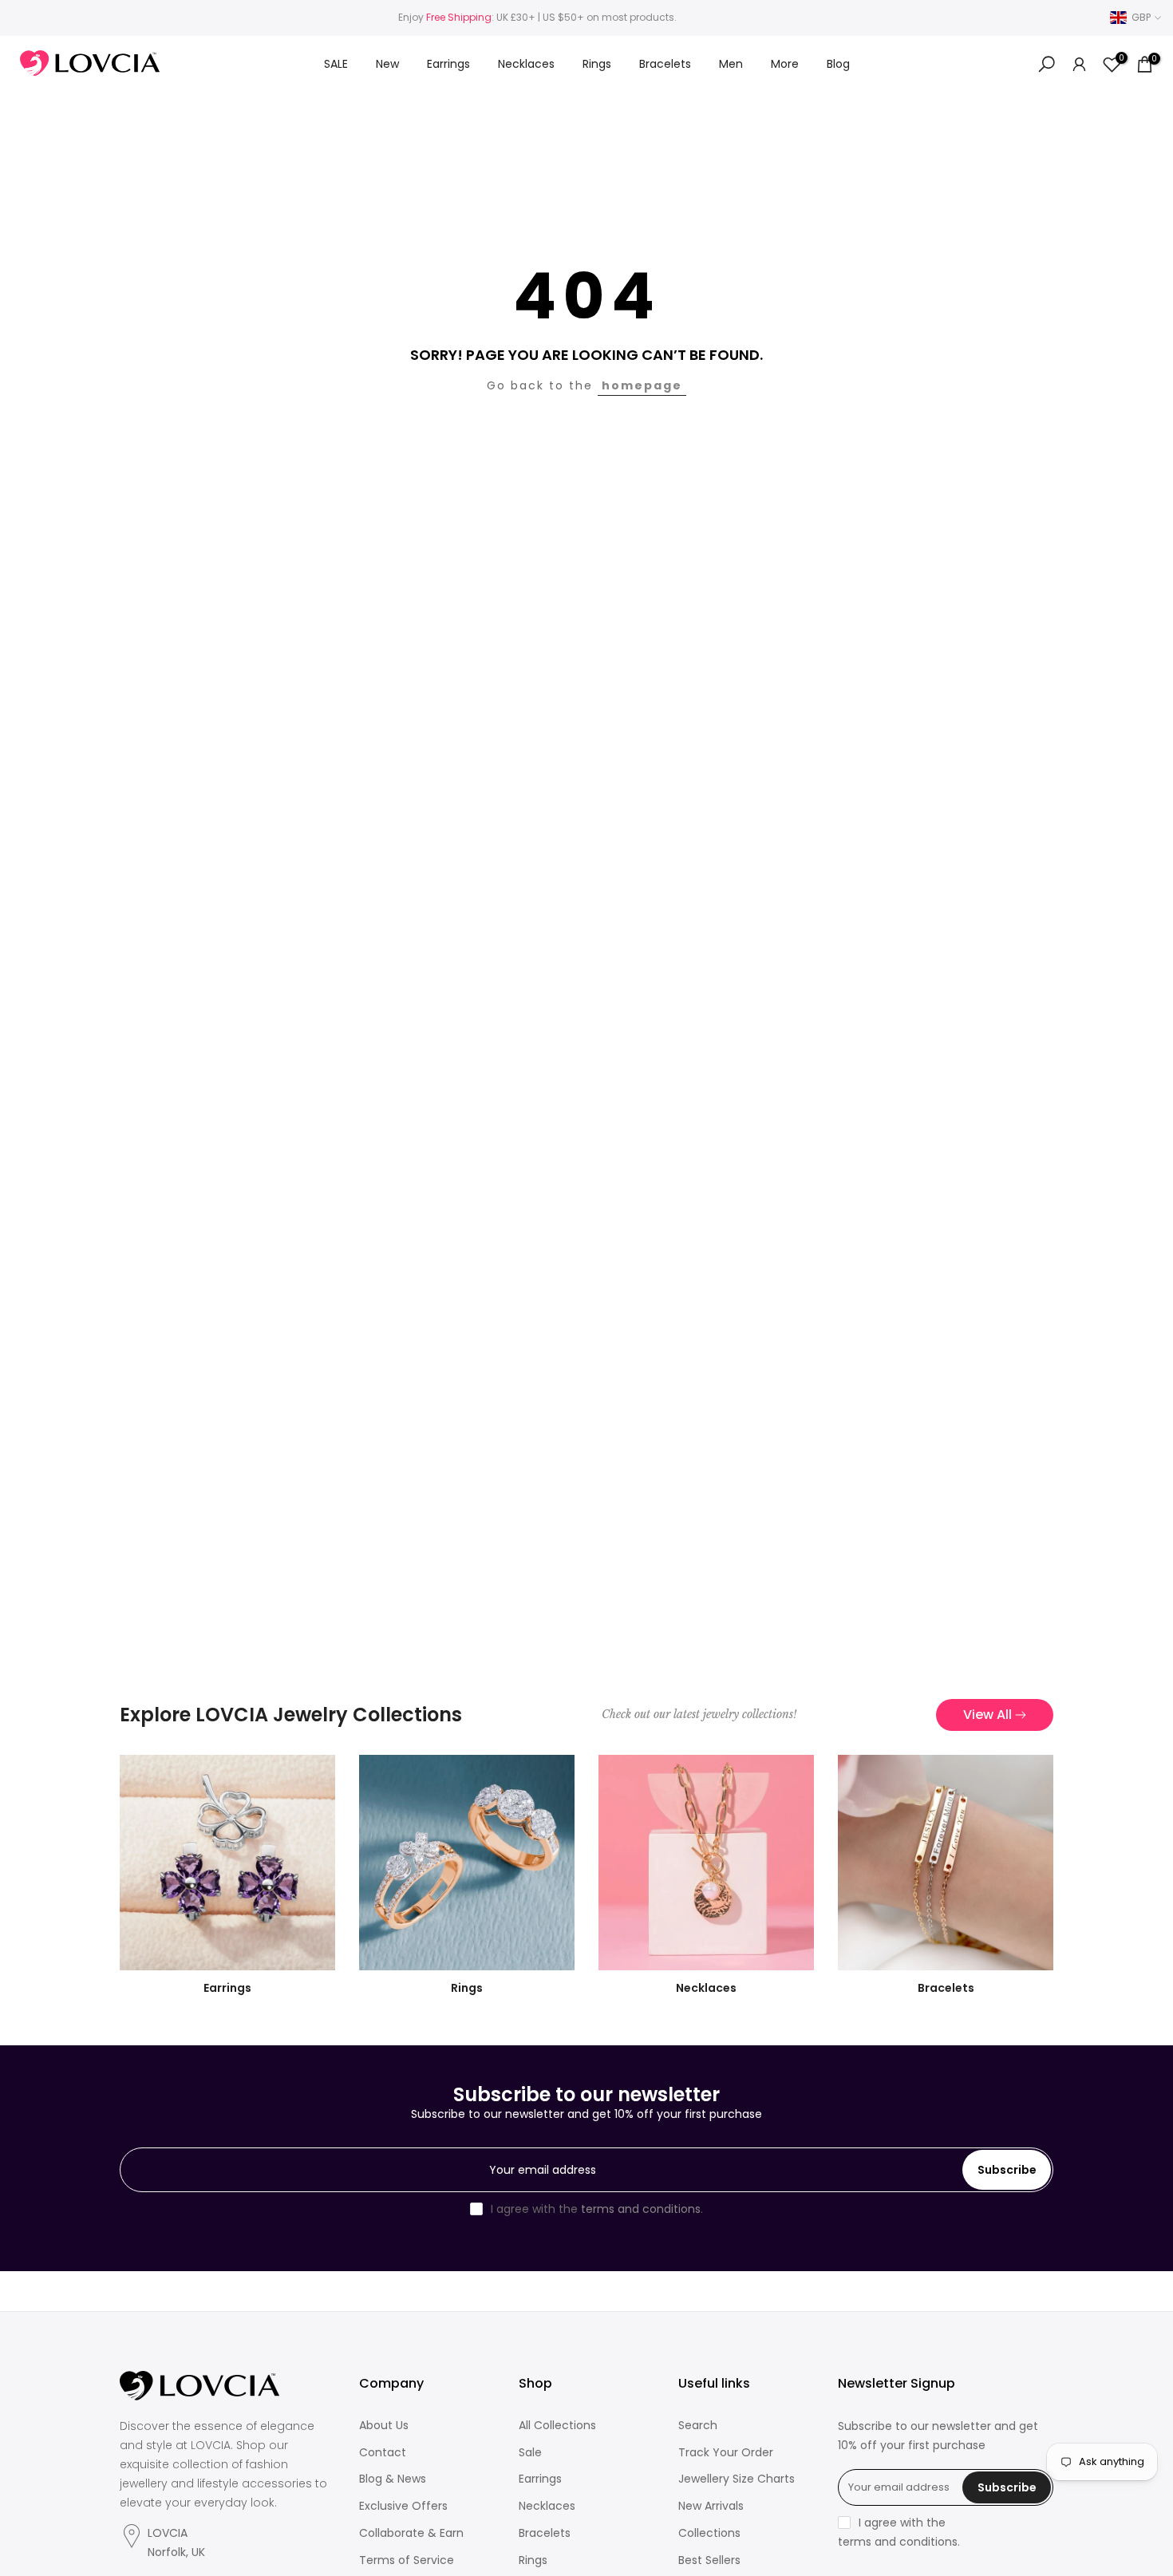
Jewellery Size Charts (737, 2479)
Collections (709, 2533)
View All (987, 1715)
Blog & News (393, 2479)
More (785, 64)
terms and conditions (641, 2209)
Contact (383, 2453)
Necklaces (526, 64)
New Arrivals (711, 2506)
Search (698, 2426)
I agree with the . (597, 2209)
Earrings (448, 64)
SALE (336, 64)
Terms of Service (407, 2560)
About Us (384, 2426)
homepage (642, 385)
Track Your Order (726, 2453)
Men (731, 64)
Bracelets (665, 64)
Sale (530, 2453)
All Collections (557, 2426)
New (387, 64)
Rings (597, 64)
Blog (838, 64)
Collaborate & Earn (411, 2533)
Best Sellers (709, 2560)
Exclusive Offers (403, 2506)
